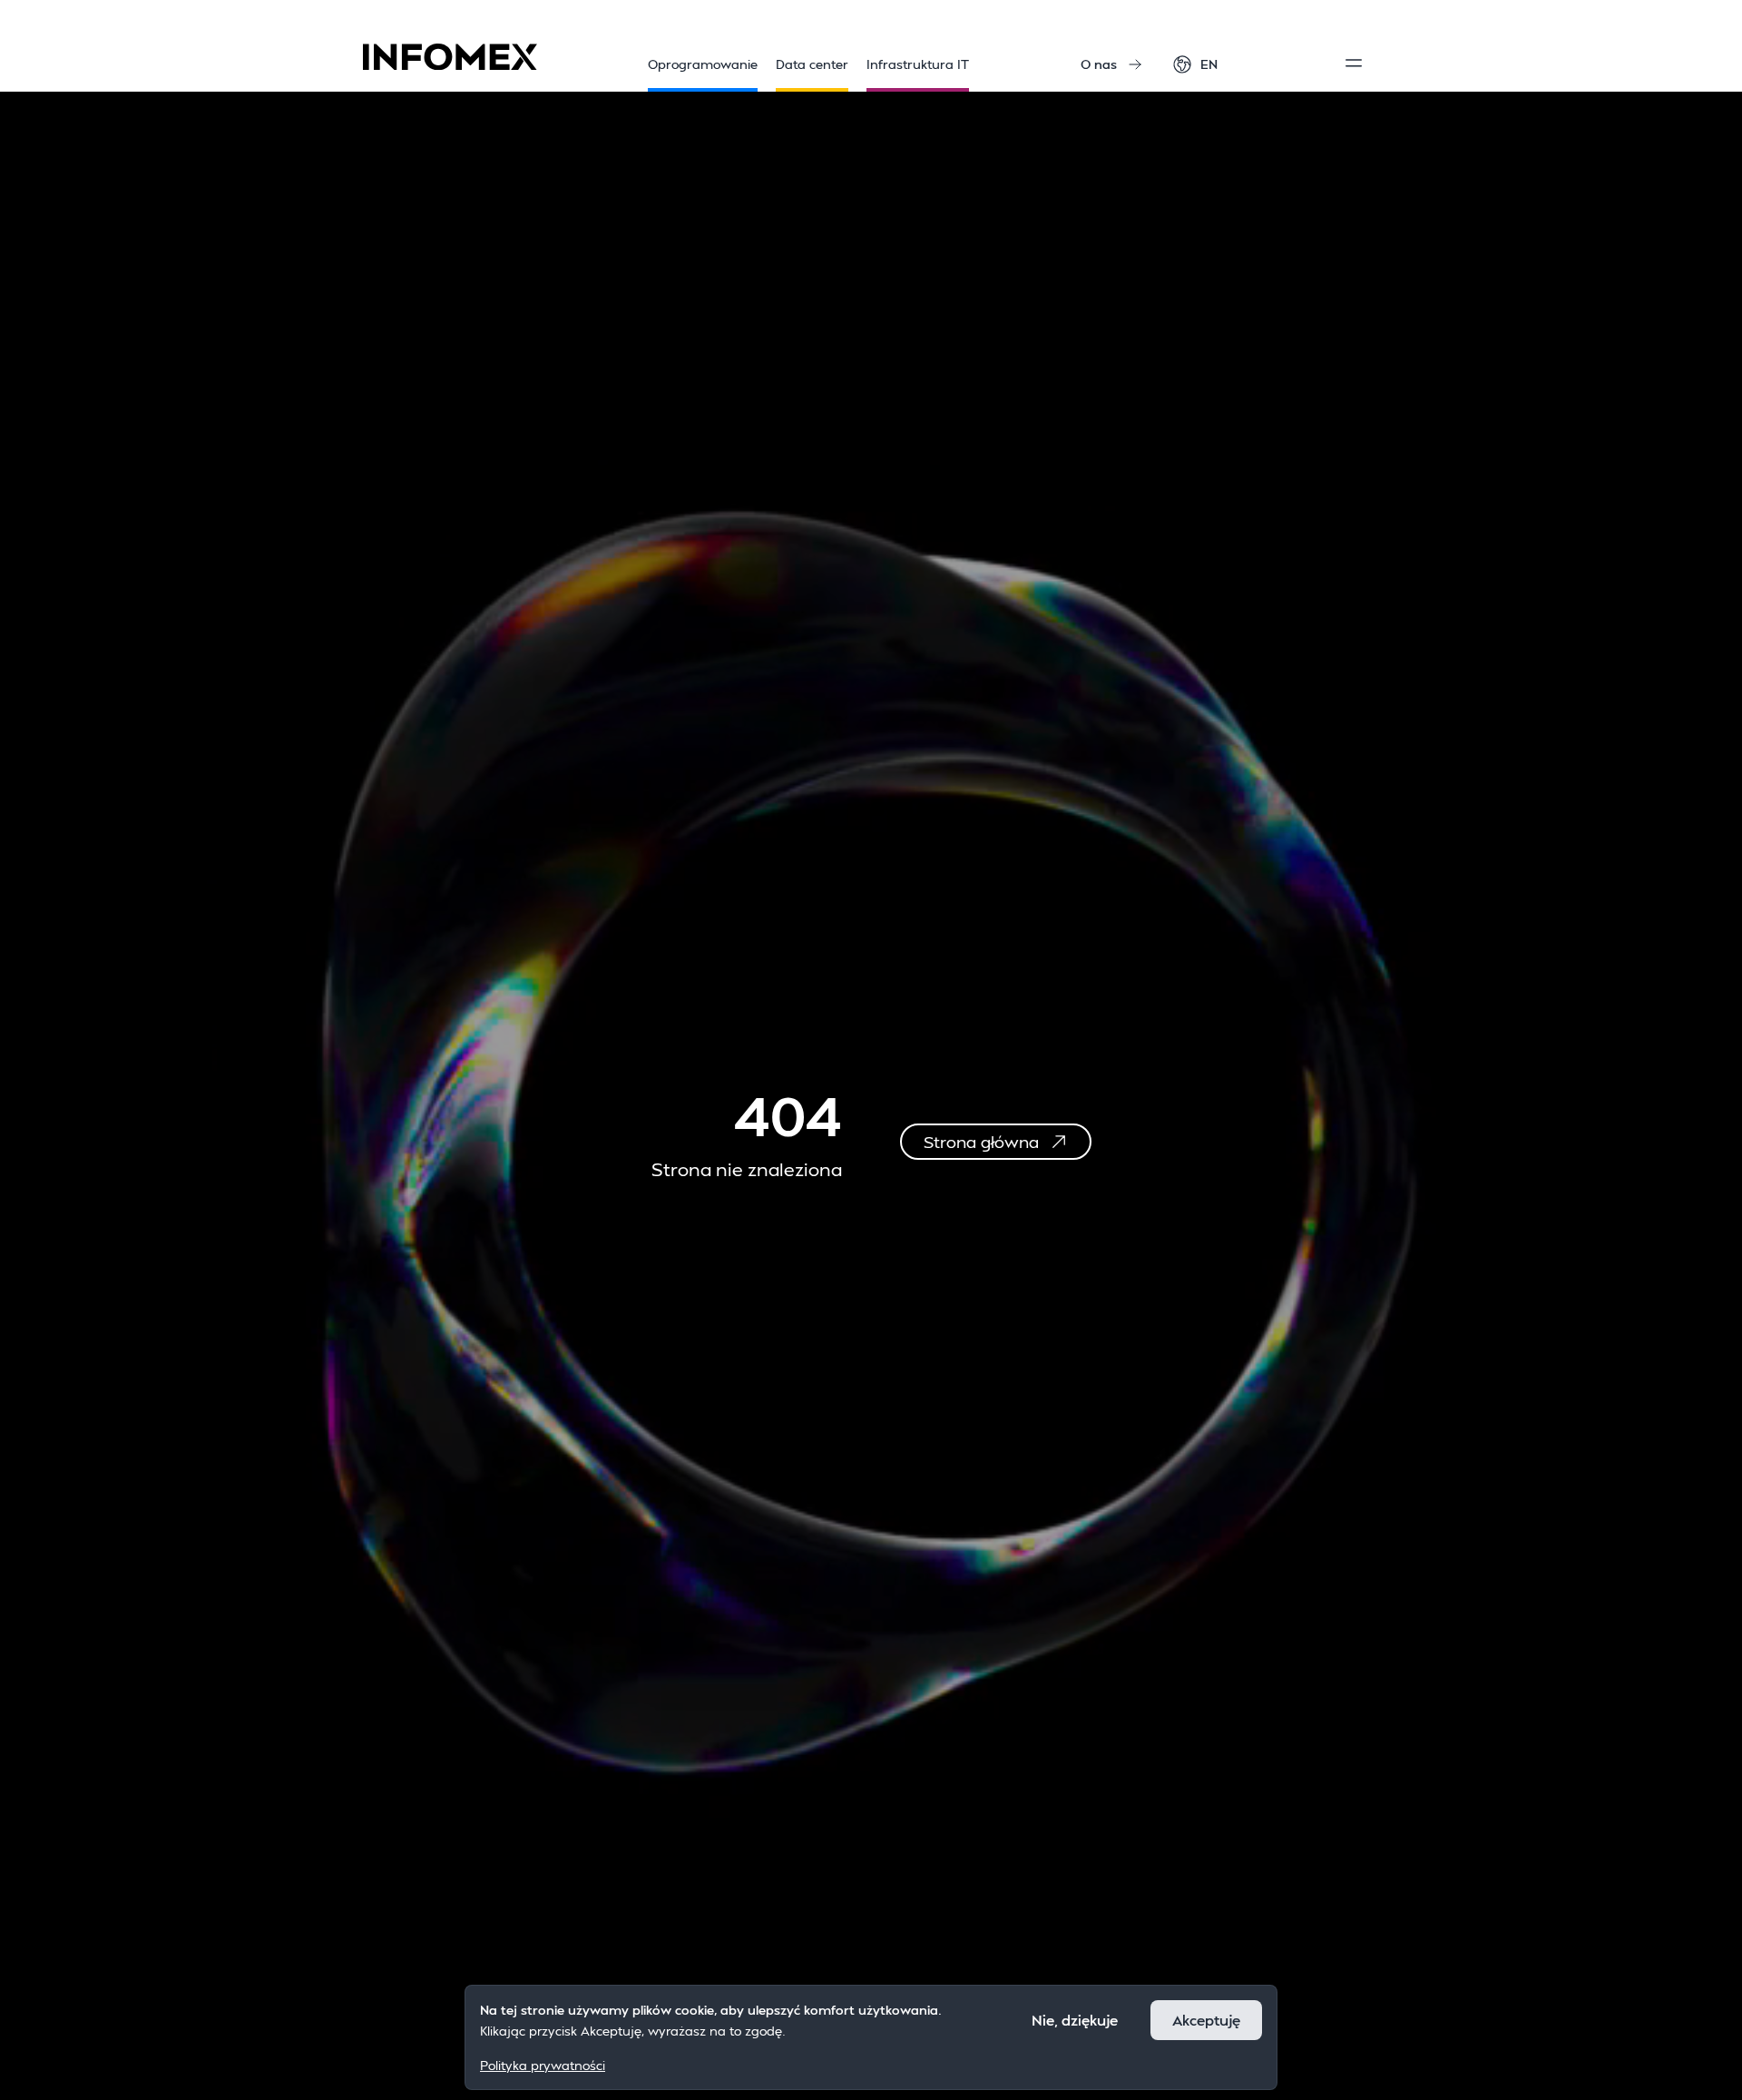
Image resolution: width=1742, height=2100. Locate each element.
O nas (1099, 64)
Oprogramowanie (703, 64)
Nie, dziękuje (1075, 2020)
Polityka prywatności (543, 2064)
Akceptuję (1206, 2020)
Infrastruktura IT (918, 64)
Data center (812, 64)
